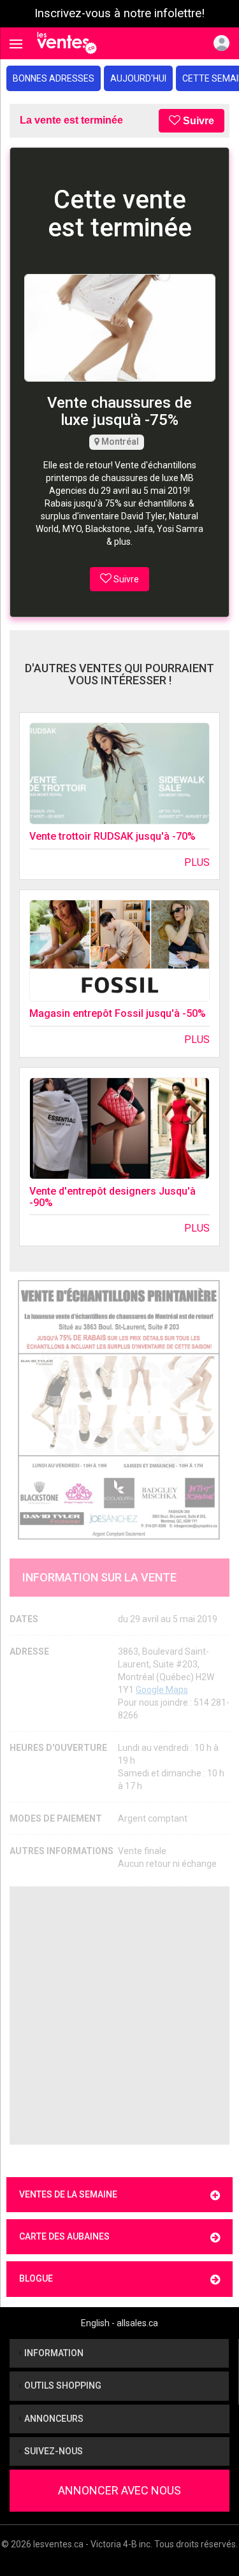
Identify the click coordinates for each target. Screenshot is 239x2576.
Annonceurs (53, 2419)
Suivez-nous (53, 2451)
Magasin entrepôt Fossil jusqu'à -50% (118, 1013)
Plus (197, 862)
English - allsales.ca (119, 2323)
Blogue (36, 2278)
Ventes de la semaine (68, 2194)
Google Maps (162, 1690)
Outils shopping (62, 2385)
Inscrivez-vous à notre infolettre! (119, 13)
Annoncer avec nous (119, 2490)
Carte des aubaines (64, 2236)
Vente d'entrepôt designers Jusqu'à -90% (112, 1197)
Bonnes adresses (54, 78)
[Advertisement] (119, 2016)
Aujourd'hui (138, 78)
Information (53, 2353)
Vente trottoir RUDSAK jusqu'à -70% (112, 836)
